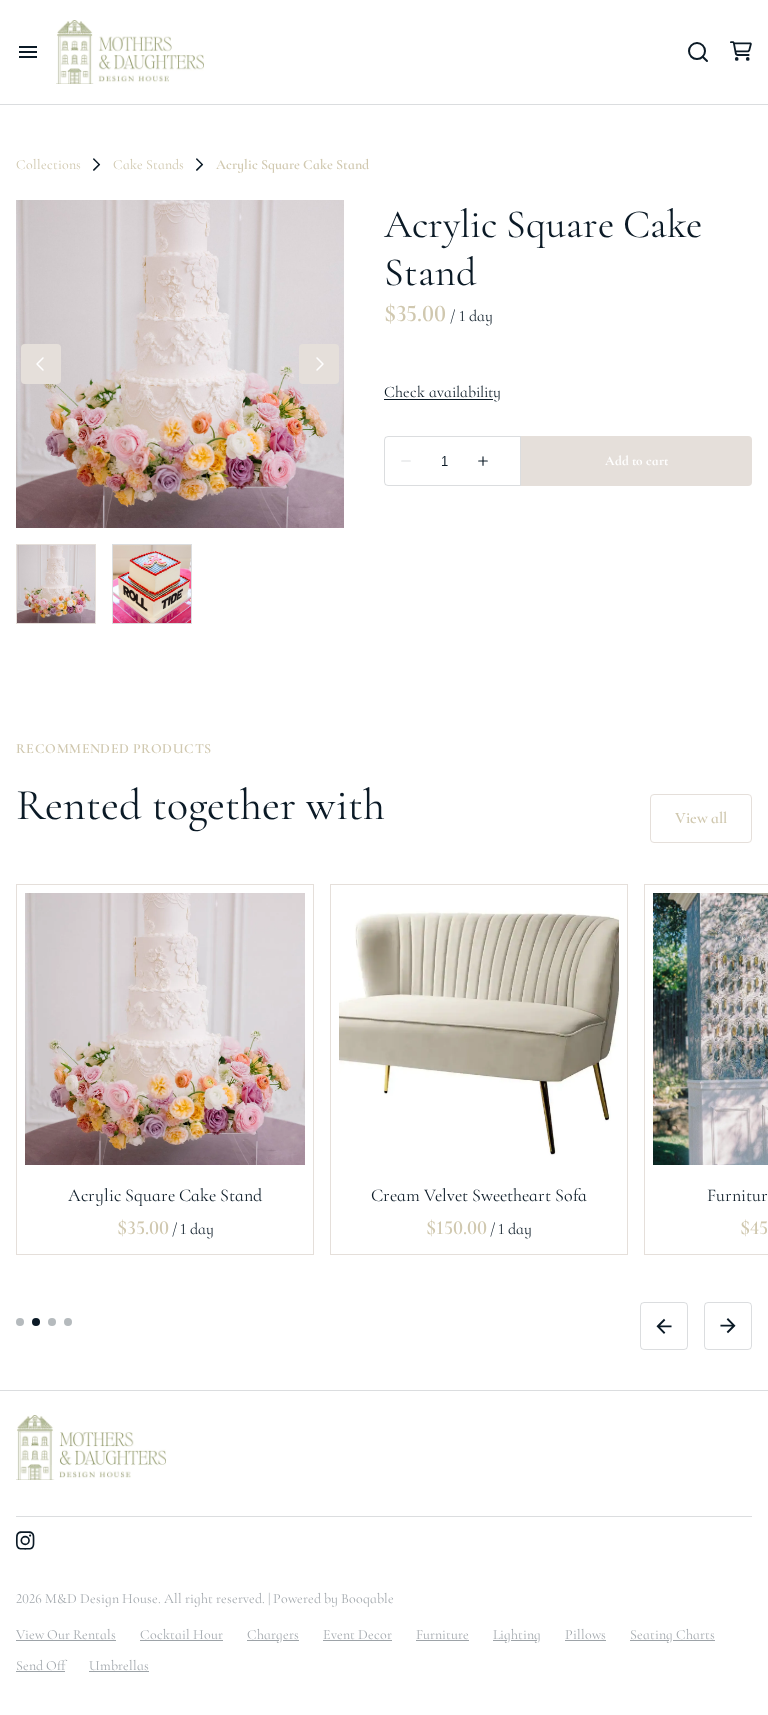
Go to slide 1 (20, 1321)
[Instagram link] (25, 1543)
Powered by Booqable (333, 1598)
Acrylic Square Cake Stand (165, 1194)
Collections (48, 165)
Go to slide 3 (52, 1321)
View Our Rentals (66, 1634)
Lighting (517, 1634)
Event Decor (357, 1634)
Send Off (40, 1665)
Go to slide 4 (68, 1321)
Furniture (442, 1634)
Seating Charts (672, 1634)
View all (701, 818)
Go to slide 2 (36, 1321)
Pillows (585, 1634)
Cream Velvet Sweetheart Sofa (479, 1194)
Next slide (728, 1325)
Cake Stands (148, 165)
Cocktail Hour (181, 1634)
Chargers (273, 1634)
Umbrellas (119, 1665)
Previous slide (664, 1325)
